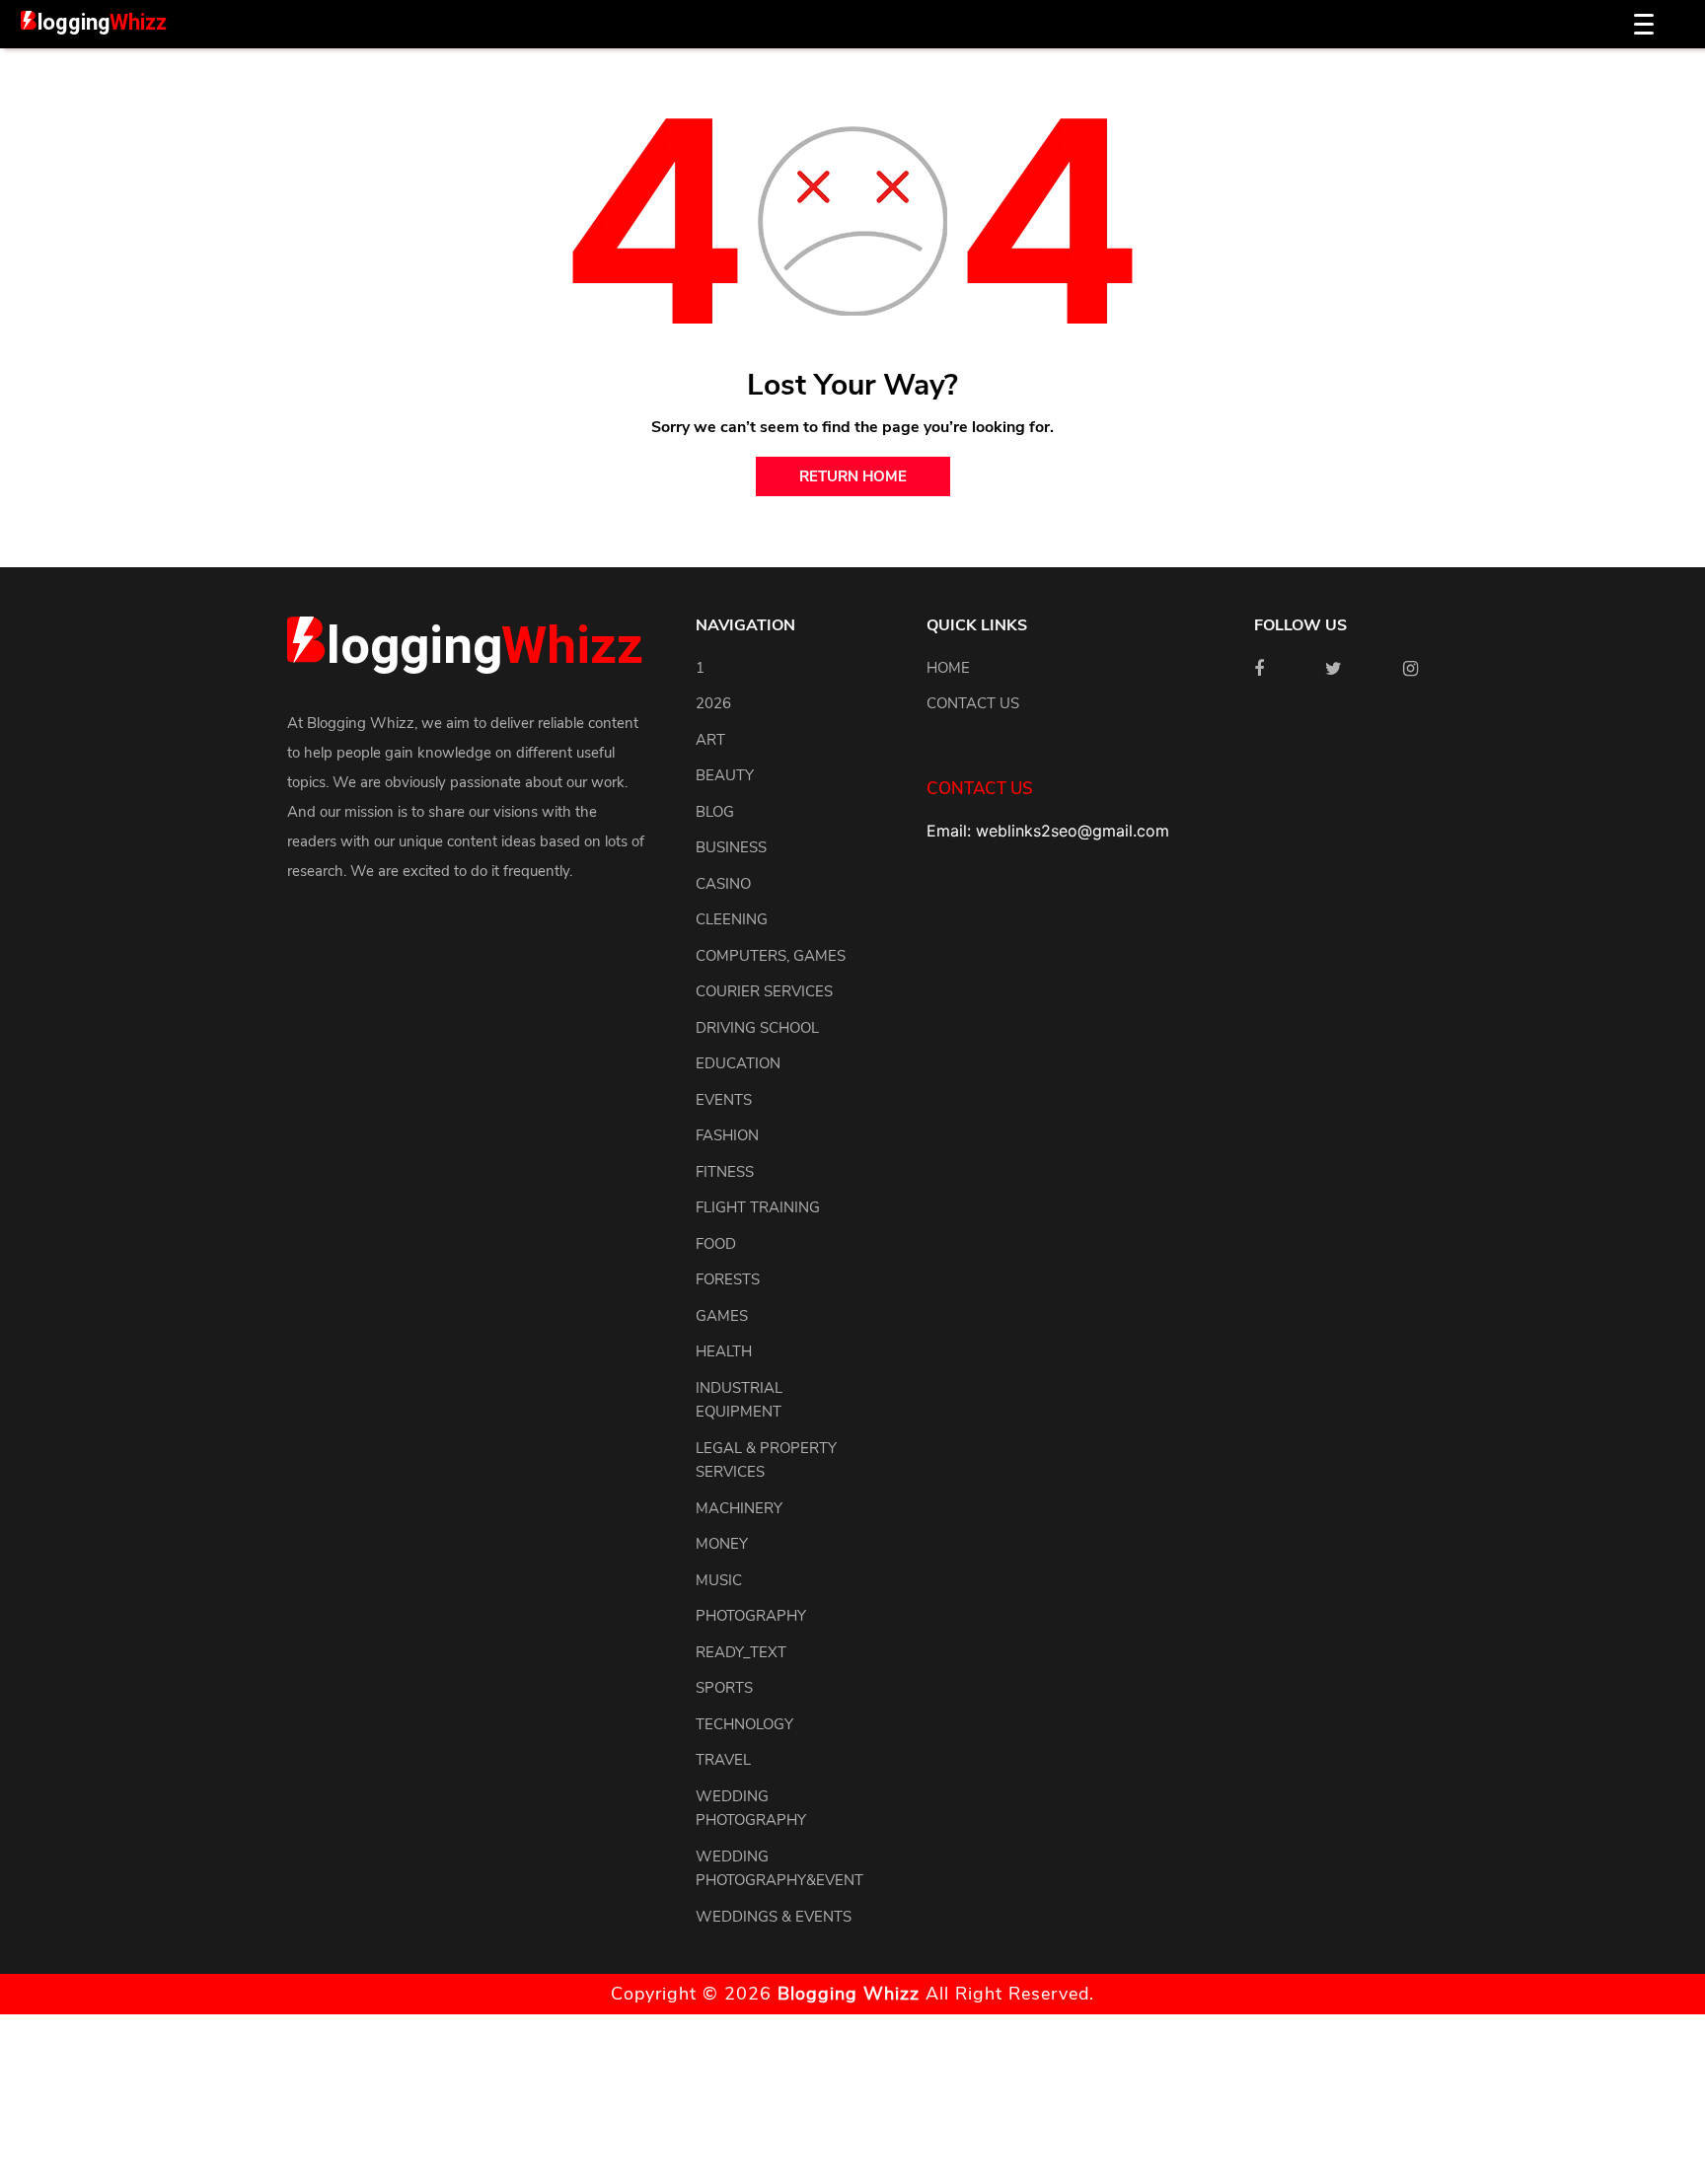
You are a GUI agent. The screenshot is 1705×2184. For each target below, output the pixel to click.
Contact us (973, 703)
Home (948, 668)
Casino (723, 884)
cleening (732, 919)
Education (738, 1063)
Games (722, 1316)
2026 (713, 703)
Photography (751, 1616)
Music (719, 1580)
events (724, 1100)
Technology (744, 1724)
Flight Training (758, 1207)
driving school (757, 1028)
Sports (724, 1688)
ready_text (741, 1652)
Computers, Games (771, 956)
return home (853, 476)
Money (722, 1544)
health (724, 1351)
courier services (764, 991)
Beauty (725, 775)
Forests (728, 1279)
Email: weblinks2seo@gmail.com (1048, 831)
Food (716, 1244)
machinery (739, 1508)
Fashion (727, 1135)
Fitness (725, 1172)
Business (731, 847)
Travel (723, 1760)
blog (715, 812)
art (710, 740)
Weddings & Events (774, 1917)
